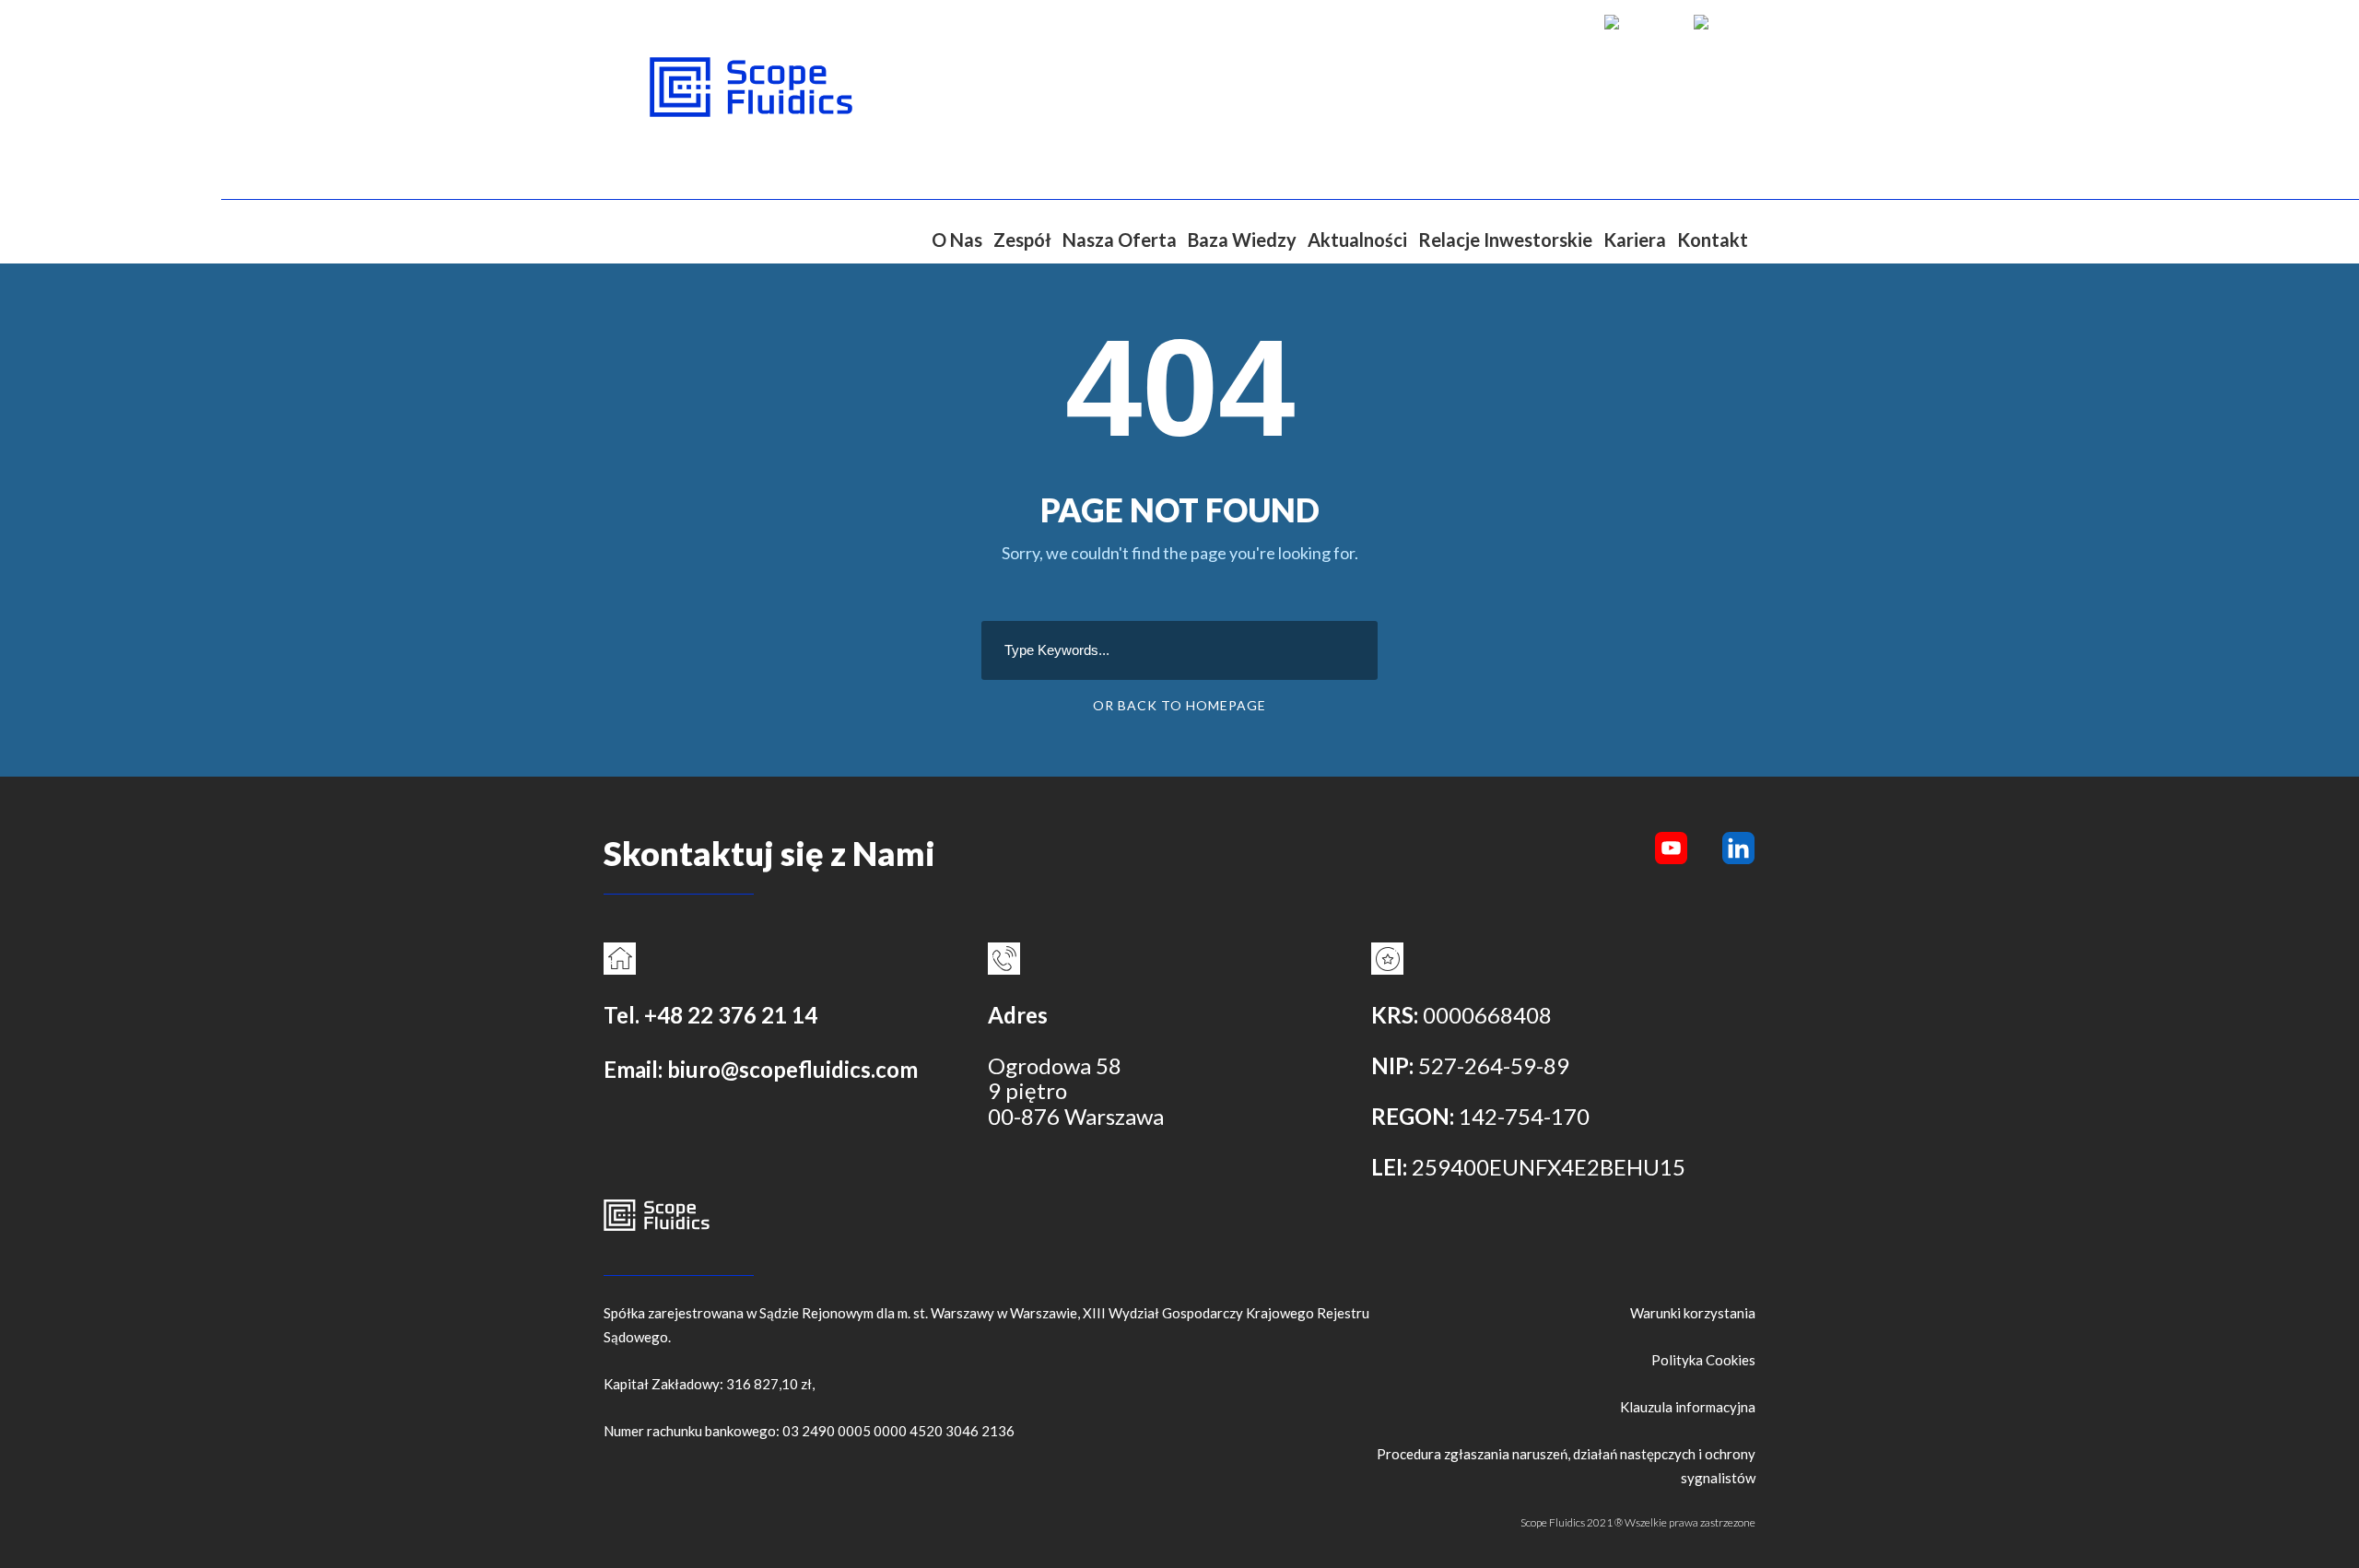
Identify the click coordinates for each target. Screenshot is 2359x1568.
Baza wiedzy (1242, 240)
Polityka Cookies (1703, 1360)
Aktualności (1357, 240)
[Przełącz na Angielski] (1640, 22)
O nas (957, 240)
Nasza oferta (1120, 240)
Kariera (1635, 240)
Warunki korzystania (1693, 1313)
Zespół (1022, 240)
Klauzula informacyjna (1688, 1407)
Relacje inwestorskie (1505, 240)
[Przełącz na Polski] (1720, 22)
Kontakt (1713, 240)
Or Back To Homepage (1179, 705)
